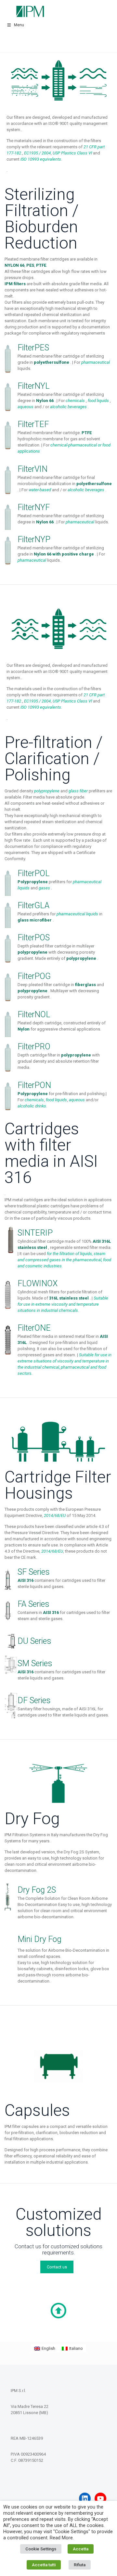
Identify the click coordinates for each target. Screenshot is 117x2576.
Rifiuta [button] (80, 2565)
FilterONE (34, 1328)
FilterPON (34, 1085)
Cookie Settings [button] (41, 2549)
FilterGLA (33, 905)
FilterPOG (34, 976)
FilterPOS (34, 938)
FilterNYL (34, 386)
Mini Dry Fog (39, 1939)
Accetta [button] (81, 2549)
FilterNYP (34, 539)
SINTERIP (35, 1233)
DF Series (34, 1700)
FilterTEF (33, 424)
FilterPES (33, 348)
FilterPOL (34, 873)
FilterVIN (32, 469)
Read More (61, 2538)
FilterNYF (34, 507)
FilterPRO (34, 1047)
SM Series (35, 1663)
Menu (19, 25)
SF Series (34, 1572)
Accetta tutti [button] (44, 2565)
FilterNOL (34, 1014)
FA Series (33, 1604)
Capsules (37, 2110)
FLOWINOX (38, 1283)
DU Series (34, 1641)
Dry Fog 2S (37, 1890)
